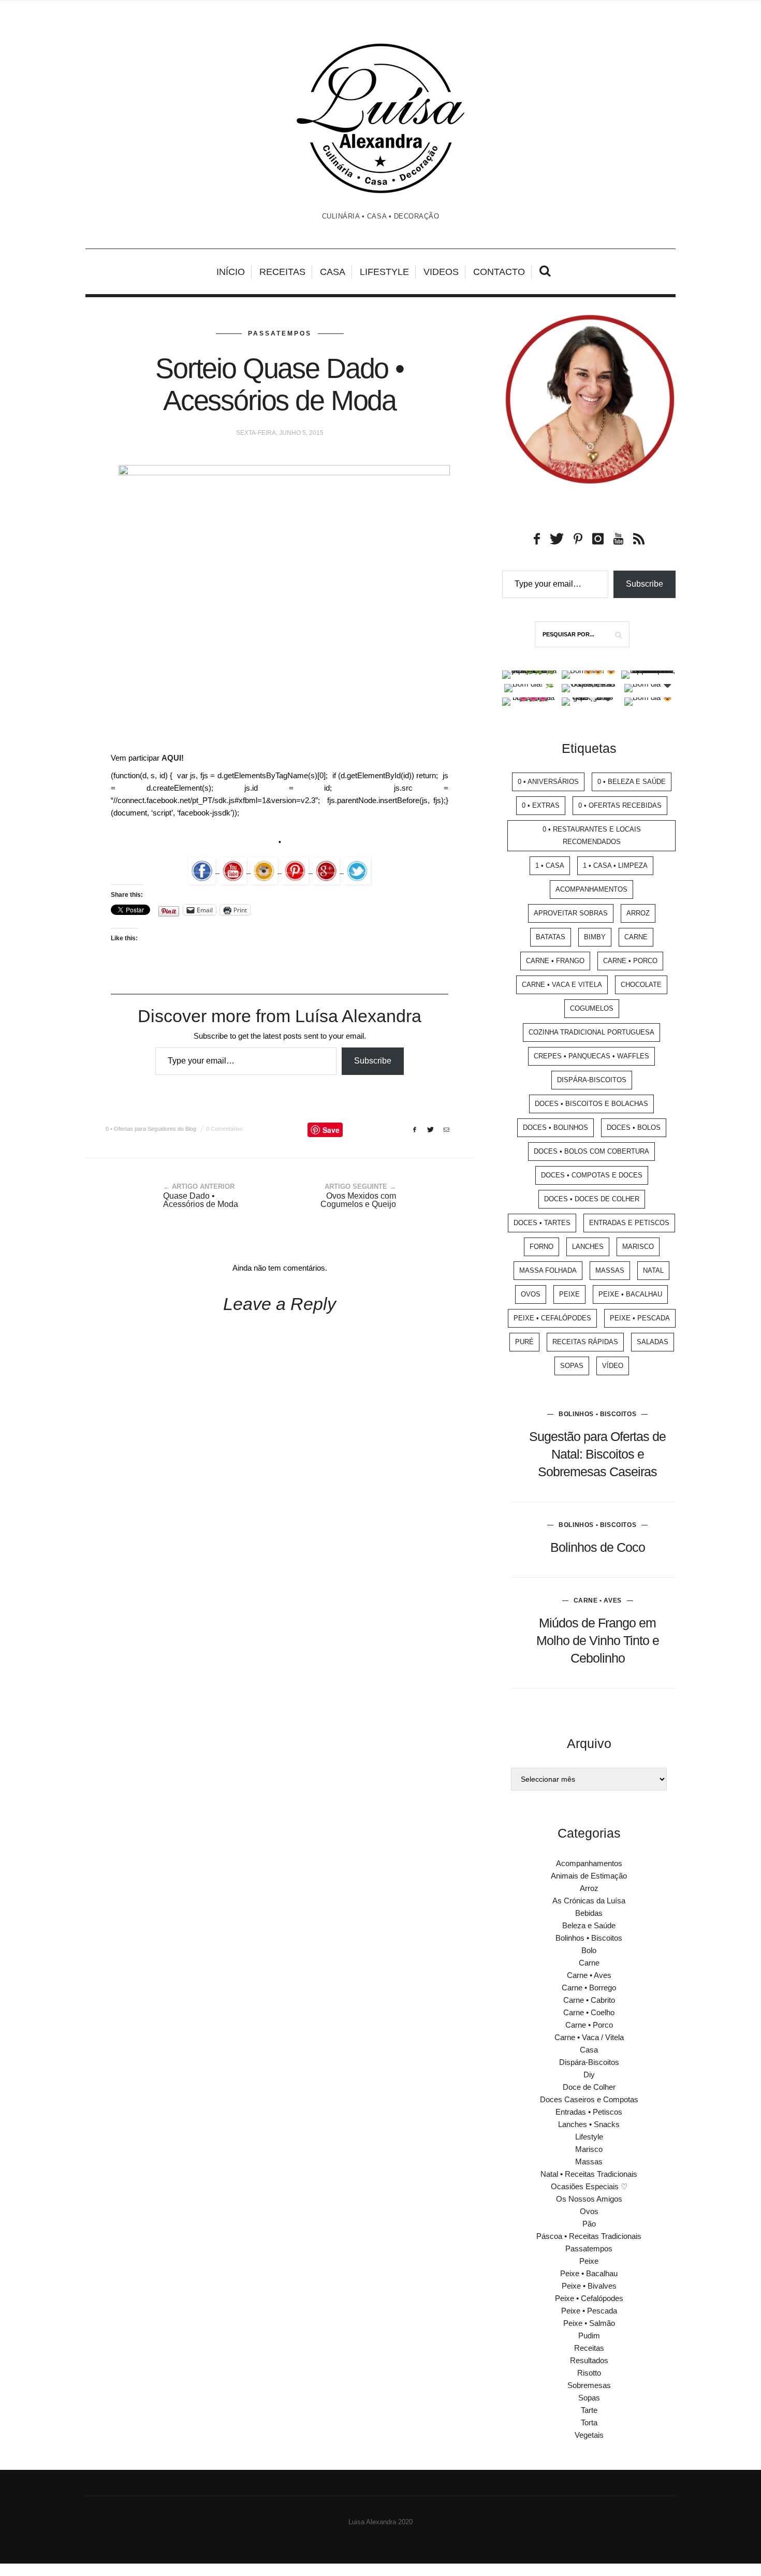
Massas (610, 1270)
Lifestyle (384, 272)
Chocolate (641, 985)
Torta (589, 2422)
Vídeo (613, 1366)
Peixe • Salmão (589, 2323)
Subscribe (373, 1061)
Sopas (572, 1366)
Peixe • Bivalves (589, 2286)
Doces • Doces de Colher (592, 1199)
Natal (653, 1270)
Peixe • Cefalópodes (552, 1318)
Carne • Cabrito (589, 2000)
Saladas (653, 1342)
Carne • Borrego (589, 1988)
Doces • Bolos (634, 1127)
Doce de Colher (589, 2087)
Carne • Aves (598, 1600)
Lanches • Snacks (589, 2124)
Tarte (589, 2410)
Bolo (589, 1950)
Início (231, 272)
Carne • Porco (630, 961)
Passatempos (280, 333)
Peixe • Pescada (640, 1318)
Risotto (589, 2373)
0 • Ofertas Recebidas (620, 805)
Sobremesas (589, 2385)
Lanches (588, 1247)
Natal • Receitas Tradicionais (589, 2174)
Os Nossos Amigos (589, 2199)
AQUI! (173, 758)
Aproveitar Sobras (571, 913)
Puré (524, 1342)
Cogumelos (592, 1008)
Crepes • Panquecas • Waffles (591, 1056)
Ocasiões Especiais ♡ (589, 2186)
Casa (333, 272)
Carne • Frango (555, 961)
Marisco (638, 1247)
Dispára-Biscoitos (592, 1080)
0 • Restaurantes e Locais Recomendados (592, 835)
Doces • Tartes (542, 1223)
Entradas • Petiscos (589, 2112)
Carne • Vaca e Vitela (562, 985)
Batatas (551, 937)
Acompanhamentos (591, 889)
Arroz (638, 913)
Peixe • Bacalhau (630, 1294)
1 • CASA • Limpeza (615, 865)
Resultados (589, 2360)
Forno (542, 1247)
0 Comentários (224, 1129)
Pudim (589, 2335)
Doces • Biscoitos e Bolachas (591, 1104)
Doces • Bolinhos (555, 1127)
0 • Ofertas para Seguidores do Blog (151, 1129)
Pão (589, 2224)
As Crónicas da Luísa (589, 1901)
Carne (636, 937)
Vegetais (589, 2435)
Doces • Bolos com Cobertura (591, 1151)
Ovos (531, 1294)
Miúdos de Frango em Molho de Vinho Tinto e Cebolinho (598, 1640)
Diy (589, 2075)
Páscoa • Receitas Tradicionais (589, 2236)
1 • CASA (550, 865)
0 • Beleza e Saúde (632, 782)
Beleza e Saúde (589, 1925)
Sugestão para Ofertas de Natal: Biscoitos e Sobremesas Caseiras (597, 1454)
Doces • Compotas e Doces (592, 1175)
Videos (441, 272)
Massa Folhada (548, 1270)
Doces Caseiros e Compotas (589, 2099)
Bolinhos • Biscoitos (597, 1414)
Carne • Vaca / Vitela (589, 2037)
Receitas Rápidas (585, 1342)
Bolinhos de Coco (598, 1547)
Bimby (595, 937)
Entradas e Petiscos (629, 1223)
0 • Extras (541, 805)
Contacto (499, 272)
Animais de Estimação (589, 1876)
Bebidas (589, 1913)
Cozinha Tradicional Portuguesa (591, 1032)
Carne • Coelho (589, 2012)
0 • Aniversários (548, 782)
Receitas (282, 272)
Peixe (569, 1294)
